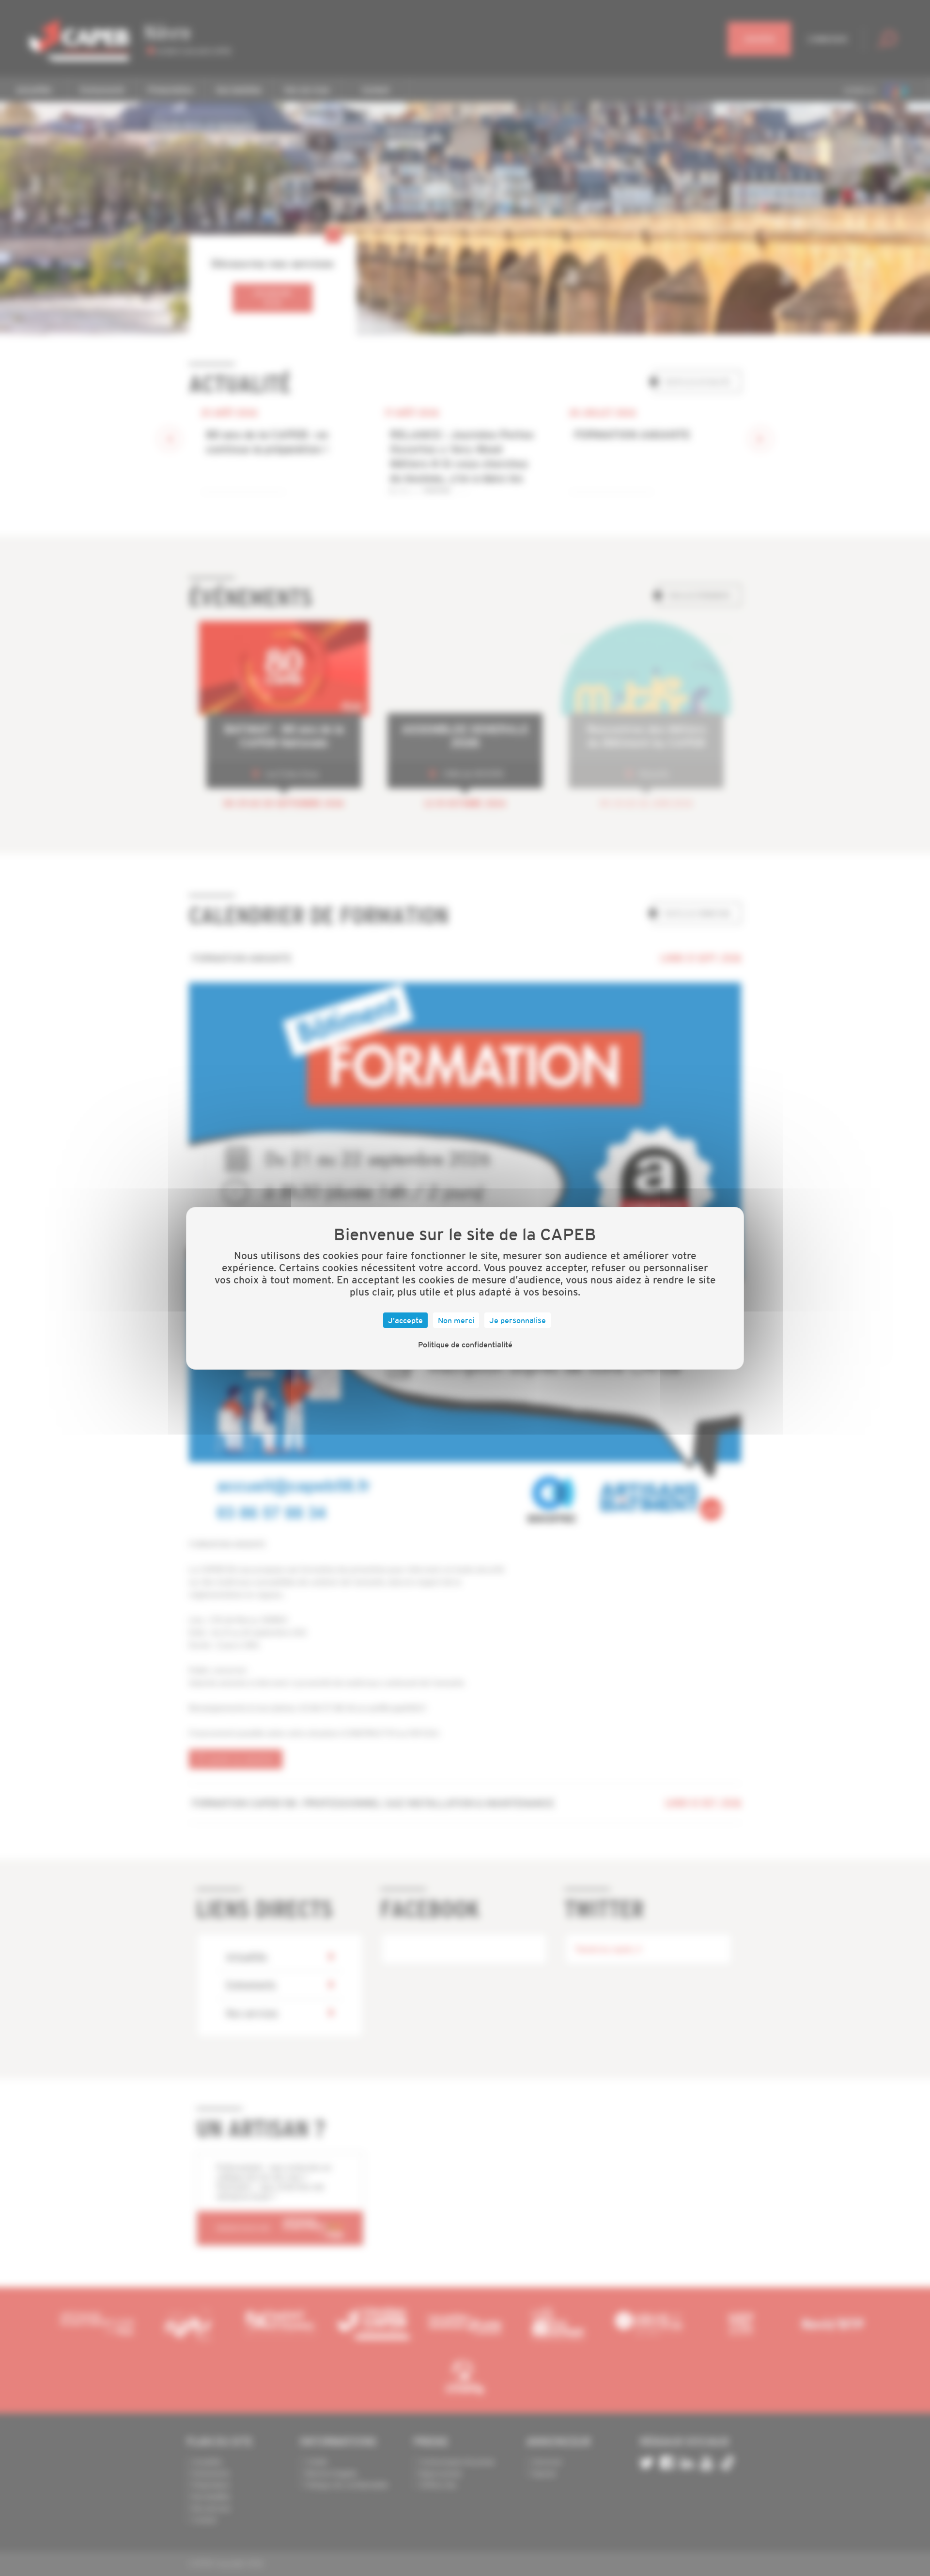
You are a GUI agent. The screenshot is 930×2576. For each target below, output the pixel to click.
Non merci (456, 1320)
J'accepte (405, 1320)
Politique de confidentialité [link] (465, 1344)
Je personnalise (518, 1320)
